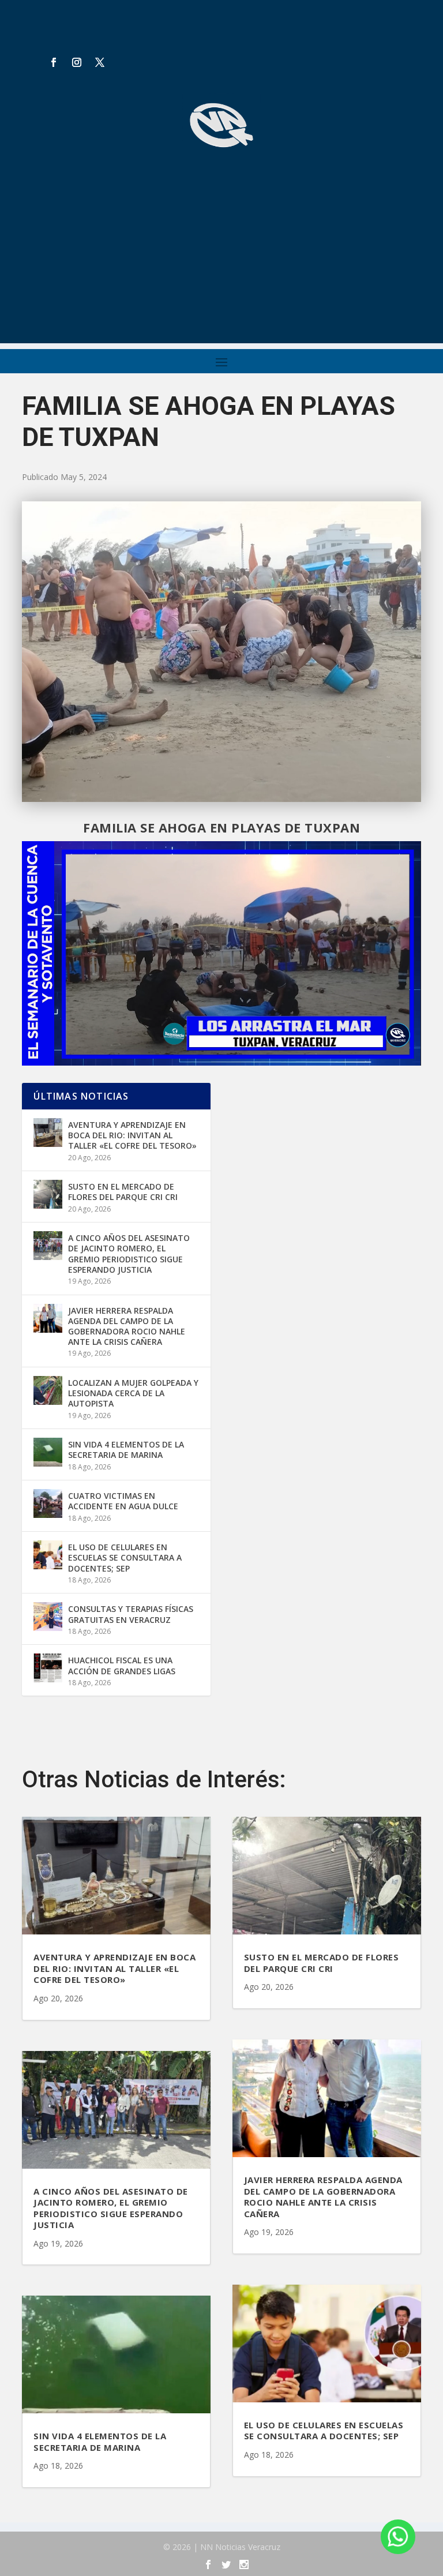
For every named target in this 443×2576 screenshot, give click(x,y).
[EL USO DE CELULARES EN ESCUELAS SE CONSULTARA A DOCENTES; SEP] (48, 1555)
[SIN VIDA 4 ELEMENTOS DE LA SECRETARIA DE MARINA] (48, 1452)
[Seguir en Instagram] (77, 62)
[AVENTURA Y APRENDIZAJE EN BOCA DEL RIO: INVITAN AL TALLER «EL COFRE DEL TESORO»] (48, 1133)
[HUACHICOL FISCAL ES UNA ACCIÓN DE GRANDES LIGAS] (48, 1668)
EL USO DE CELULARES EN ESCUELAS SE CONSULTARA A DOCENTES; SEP (125, 1557)
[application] (221, 953)
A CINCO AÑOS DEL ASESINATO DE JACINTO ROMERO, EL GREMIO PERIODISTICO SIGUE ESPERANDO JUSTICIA (129, 1254)
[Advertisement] (221, 263)
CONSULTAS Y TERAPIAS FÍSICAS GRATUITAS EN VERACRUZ (131, 1614)
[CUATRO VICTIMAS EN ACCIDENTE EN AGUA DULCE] (48, 1503)
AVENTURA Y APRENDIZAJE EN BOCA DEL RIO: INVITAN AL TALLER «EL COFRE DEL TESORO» (132, 1135)
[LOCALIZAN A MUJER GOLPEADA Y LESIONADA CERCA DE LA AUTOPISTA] (48, 1390)
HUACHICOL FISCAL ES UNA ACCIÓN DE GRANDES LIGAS (122, 1665)
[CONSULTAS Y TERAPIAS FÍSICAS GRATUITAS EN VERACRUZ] (48, 1617)
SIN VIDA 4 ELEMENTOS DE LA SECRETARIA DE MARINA (126, 1450)
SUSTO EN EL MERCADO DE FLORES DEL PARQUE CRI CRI (123, 1192)
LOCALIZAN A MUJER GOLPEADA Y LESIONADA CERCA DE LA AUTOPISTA (133, 1393)
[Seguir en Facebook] (54, 62)
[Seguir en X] (100, 62)
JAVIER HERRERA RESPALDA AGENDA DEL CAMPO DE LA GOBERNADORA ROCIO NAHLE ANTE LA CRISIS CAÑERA (127, 1326)
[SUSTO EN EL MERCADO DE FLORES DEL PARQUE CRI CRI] (48, 1194)
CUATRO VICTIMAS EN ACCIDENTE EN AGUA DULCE (123, 1501)
